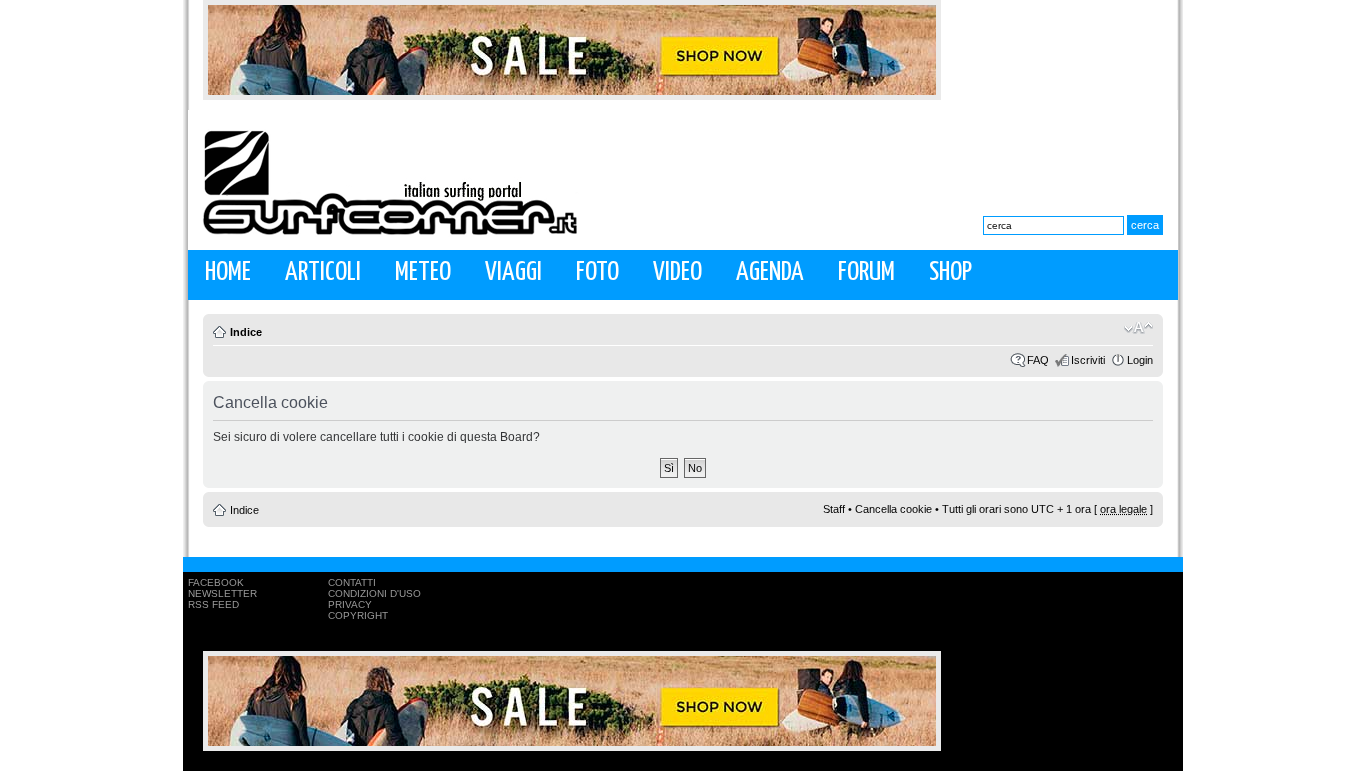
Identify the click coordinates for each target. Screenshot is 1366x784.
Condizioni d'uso (374, 593)
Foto (597, 272)
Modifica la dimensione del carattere (1138, 328)
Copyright (358, 615)
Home (228, 272)
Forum (866, 272)
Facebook (216, 582)
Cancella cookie (893, 509)
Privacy (350, 604)
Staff (834, 509)
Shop (950, 272)
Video (677, 272)
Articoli (323, 272)
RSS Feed (213, 604)
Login (1140, 360)
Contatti (352, 582)
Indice (246, 332)
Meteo (423, 272)
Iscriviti (1088, 360)
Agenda (770, 272)
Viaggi (513, 272)
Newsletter (222, 593)
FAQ (1038, 360)
